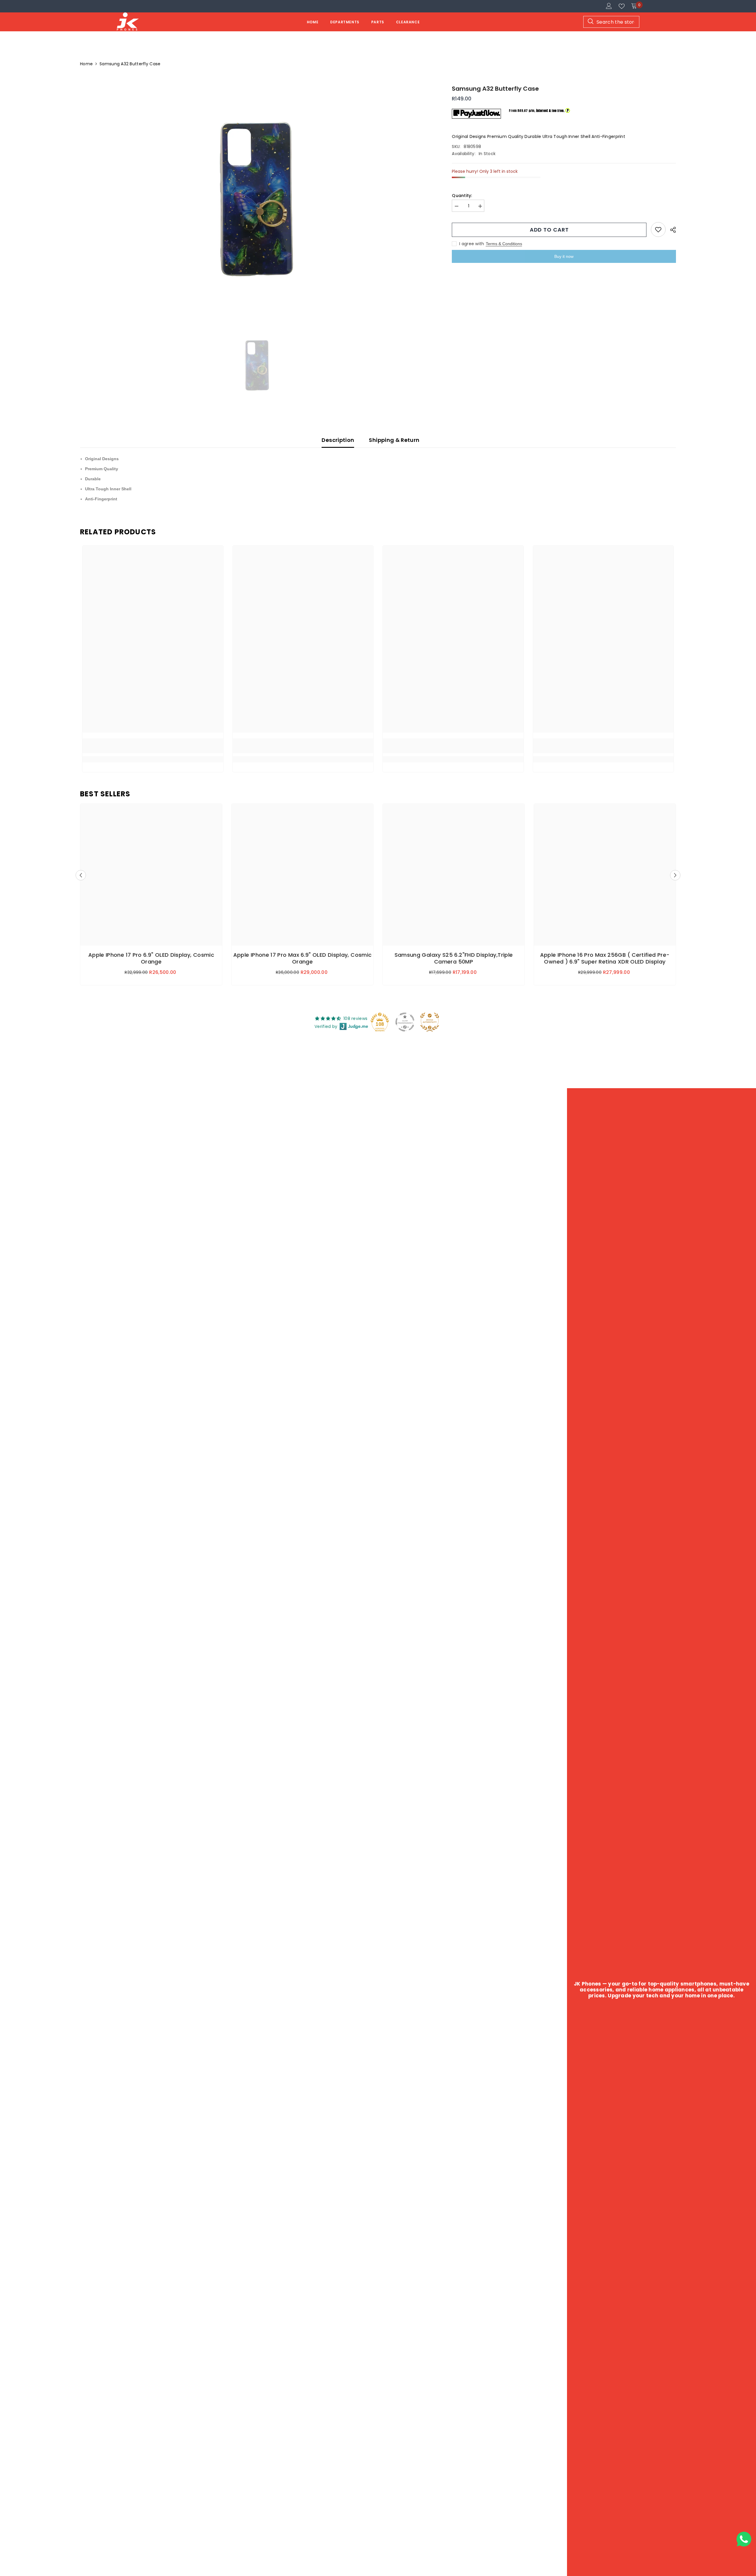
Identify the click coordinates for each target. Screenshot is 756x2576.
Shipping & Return (394, 440)
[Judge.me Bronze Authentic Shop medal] (430, 1022)
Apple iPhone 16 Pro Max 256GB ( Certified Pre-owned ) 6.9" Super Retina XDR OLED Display (605, 958)
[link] (153, 746)
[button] (81, 875)
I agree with (472, 244)
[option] (257, 204)
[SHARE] (671, 230)
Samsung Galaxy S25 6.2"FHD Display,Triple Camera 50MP (454, 958)
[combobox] (611, 22)
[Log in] (609, 6)
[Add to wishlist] (658, 230)
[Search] (611, 22)
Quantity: (462, 196)
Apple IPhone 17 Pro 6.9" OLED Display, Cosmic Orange (151, 958)
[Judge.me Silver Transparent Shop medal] (405, 1022)
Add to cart (549, 230)
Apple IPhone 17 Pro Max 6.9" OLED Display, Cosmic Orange (303, 958)
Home (86, 64)
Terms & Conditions (504, 244)
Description (338, 440)
